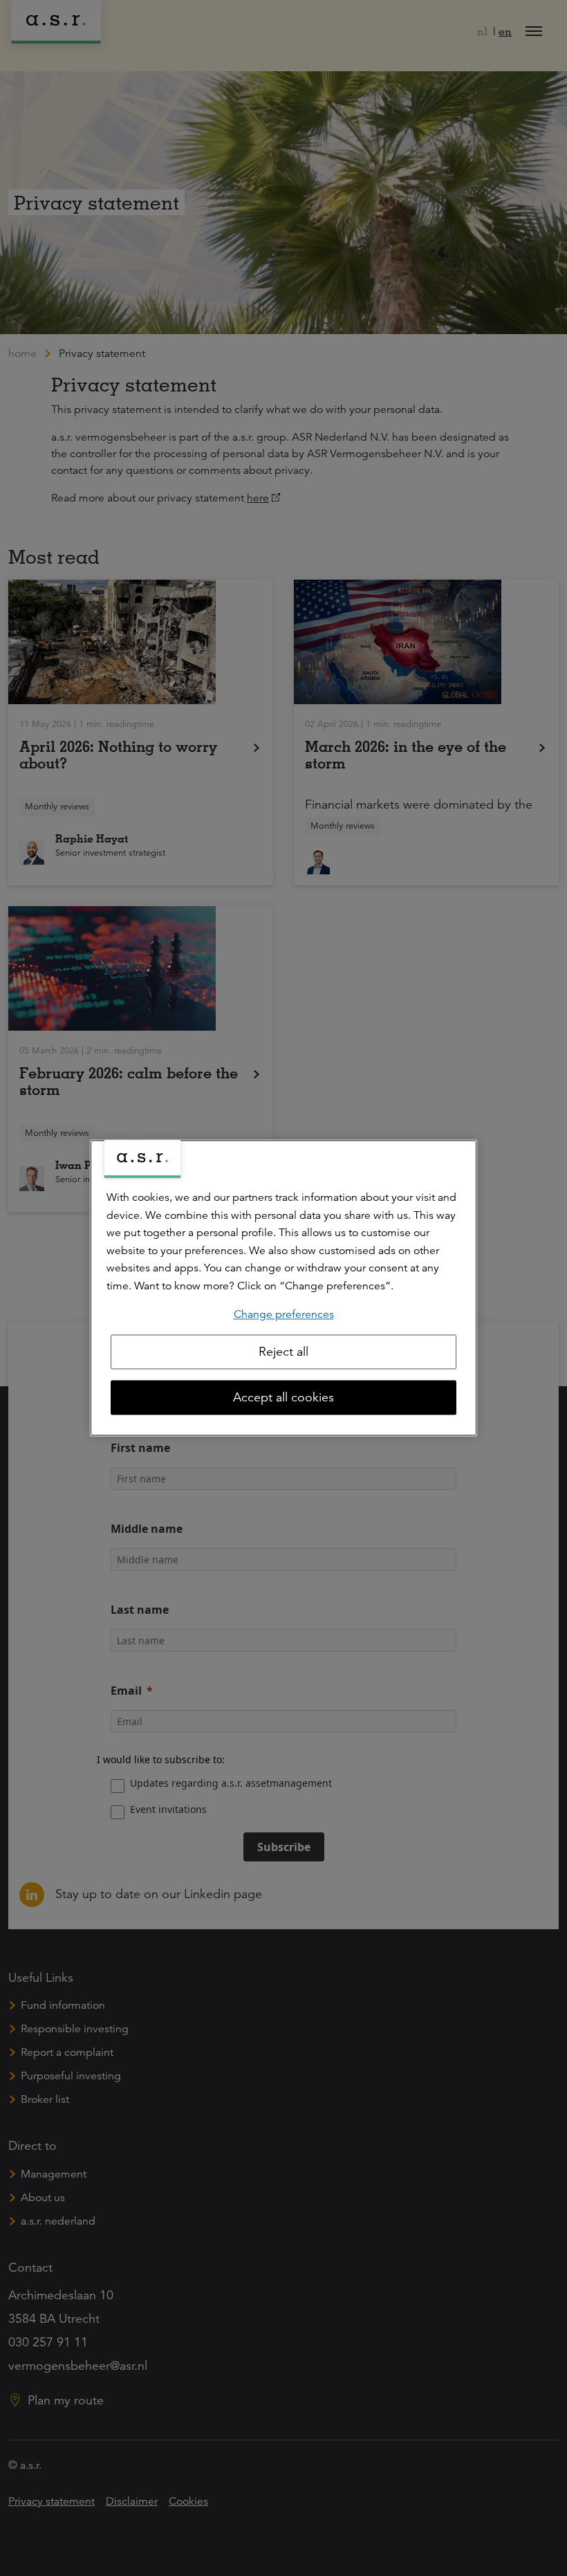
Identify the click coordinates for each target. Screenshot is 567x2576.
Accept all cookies (283, 1398)
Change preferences (284, 1314)
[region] (283, 1288)
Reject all (283, 1352)
